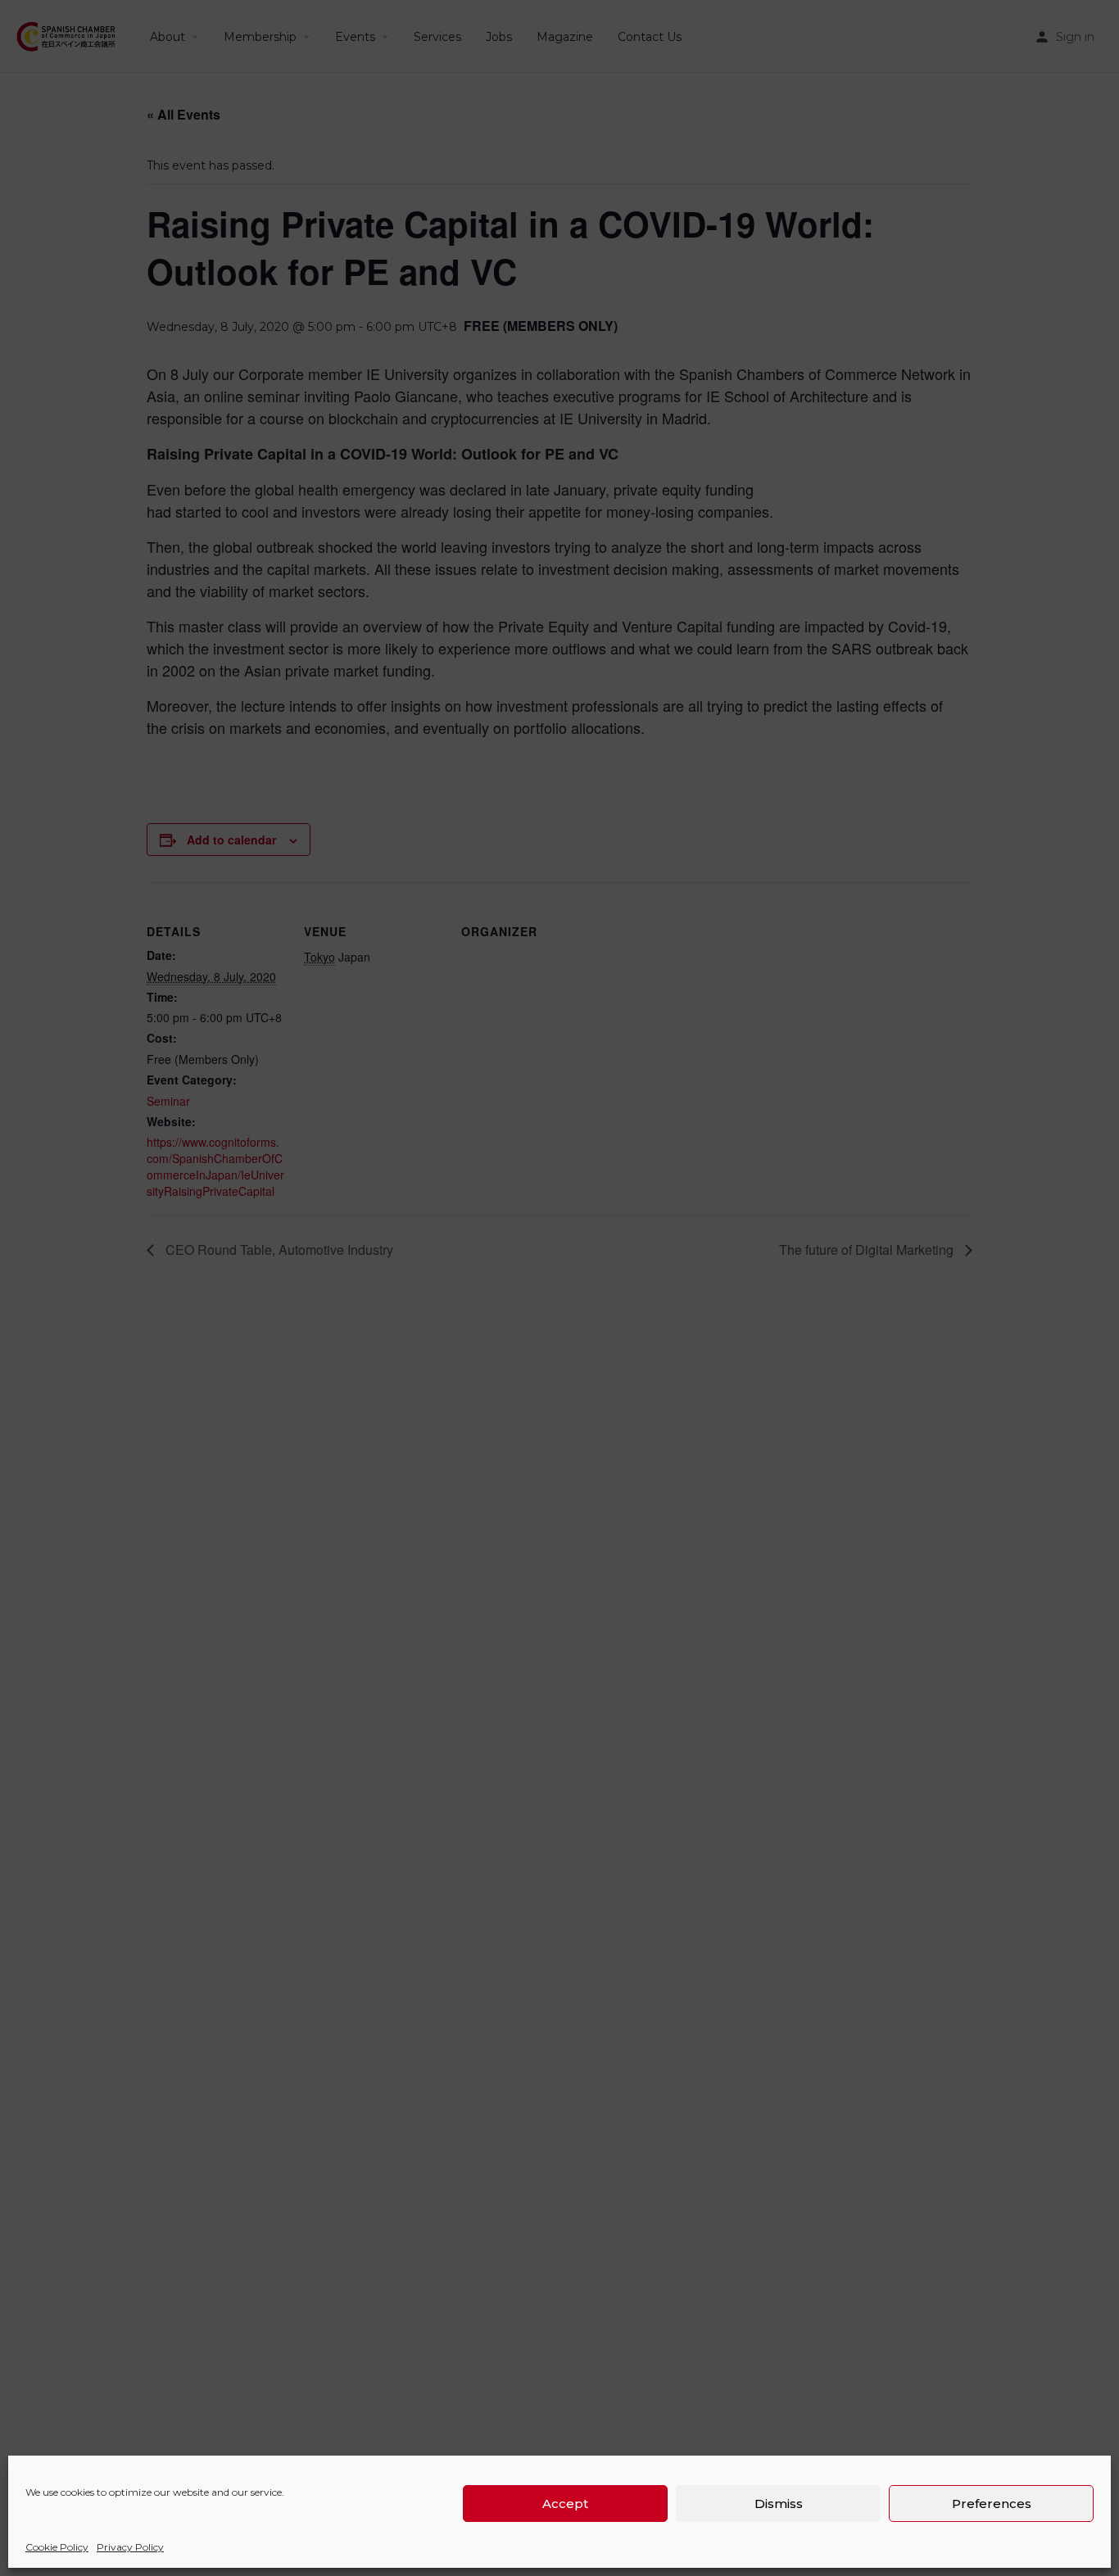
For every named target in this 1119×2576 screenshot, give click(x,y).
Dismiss (779, 2504)
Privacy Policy (130, 2547)
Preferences (992, 2504)
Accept (565, 2504)
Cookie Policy (57, 2547)
